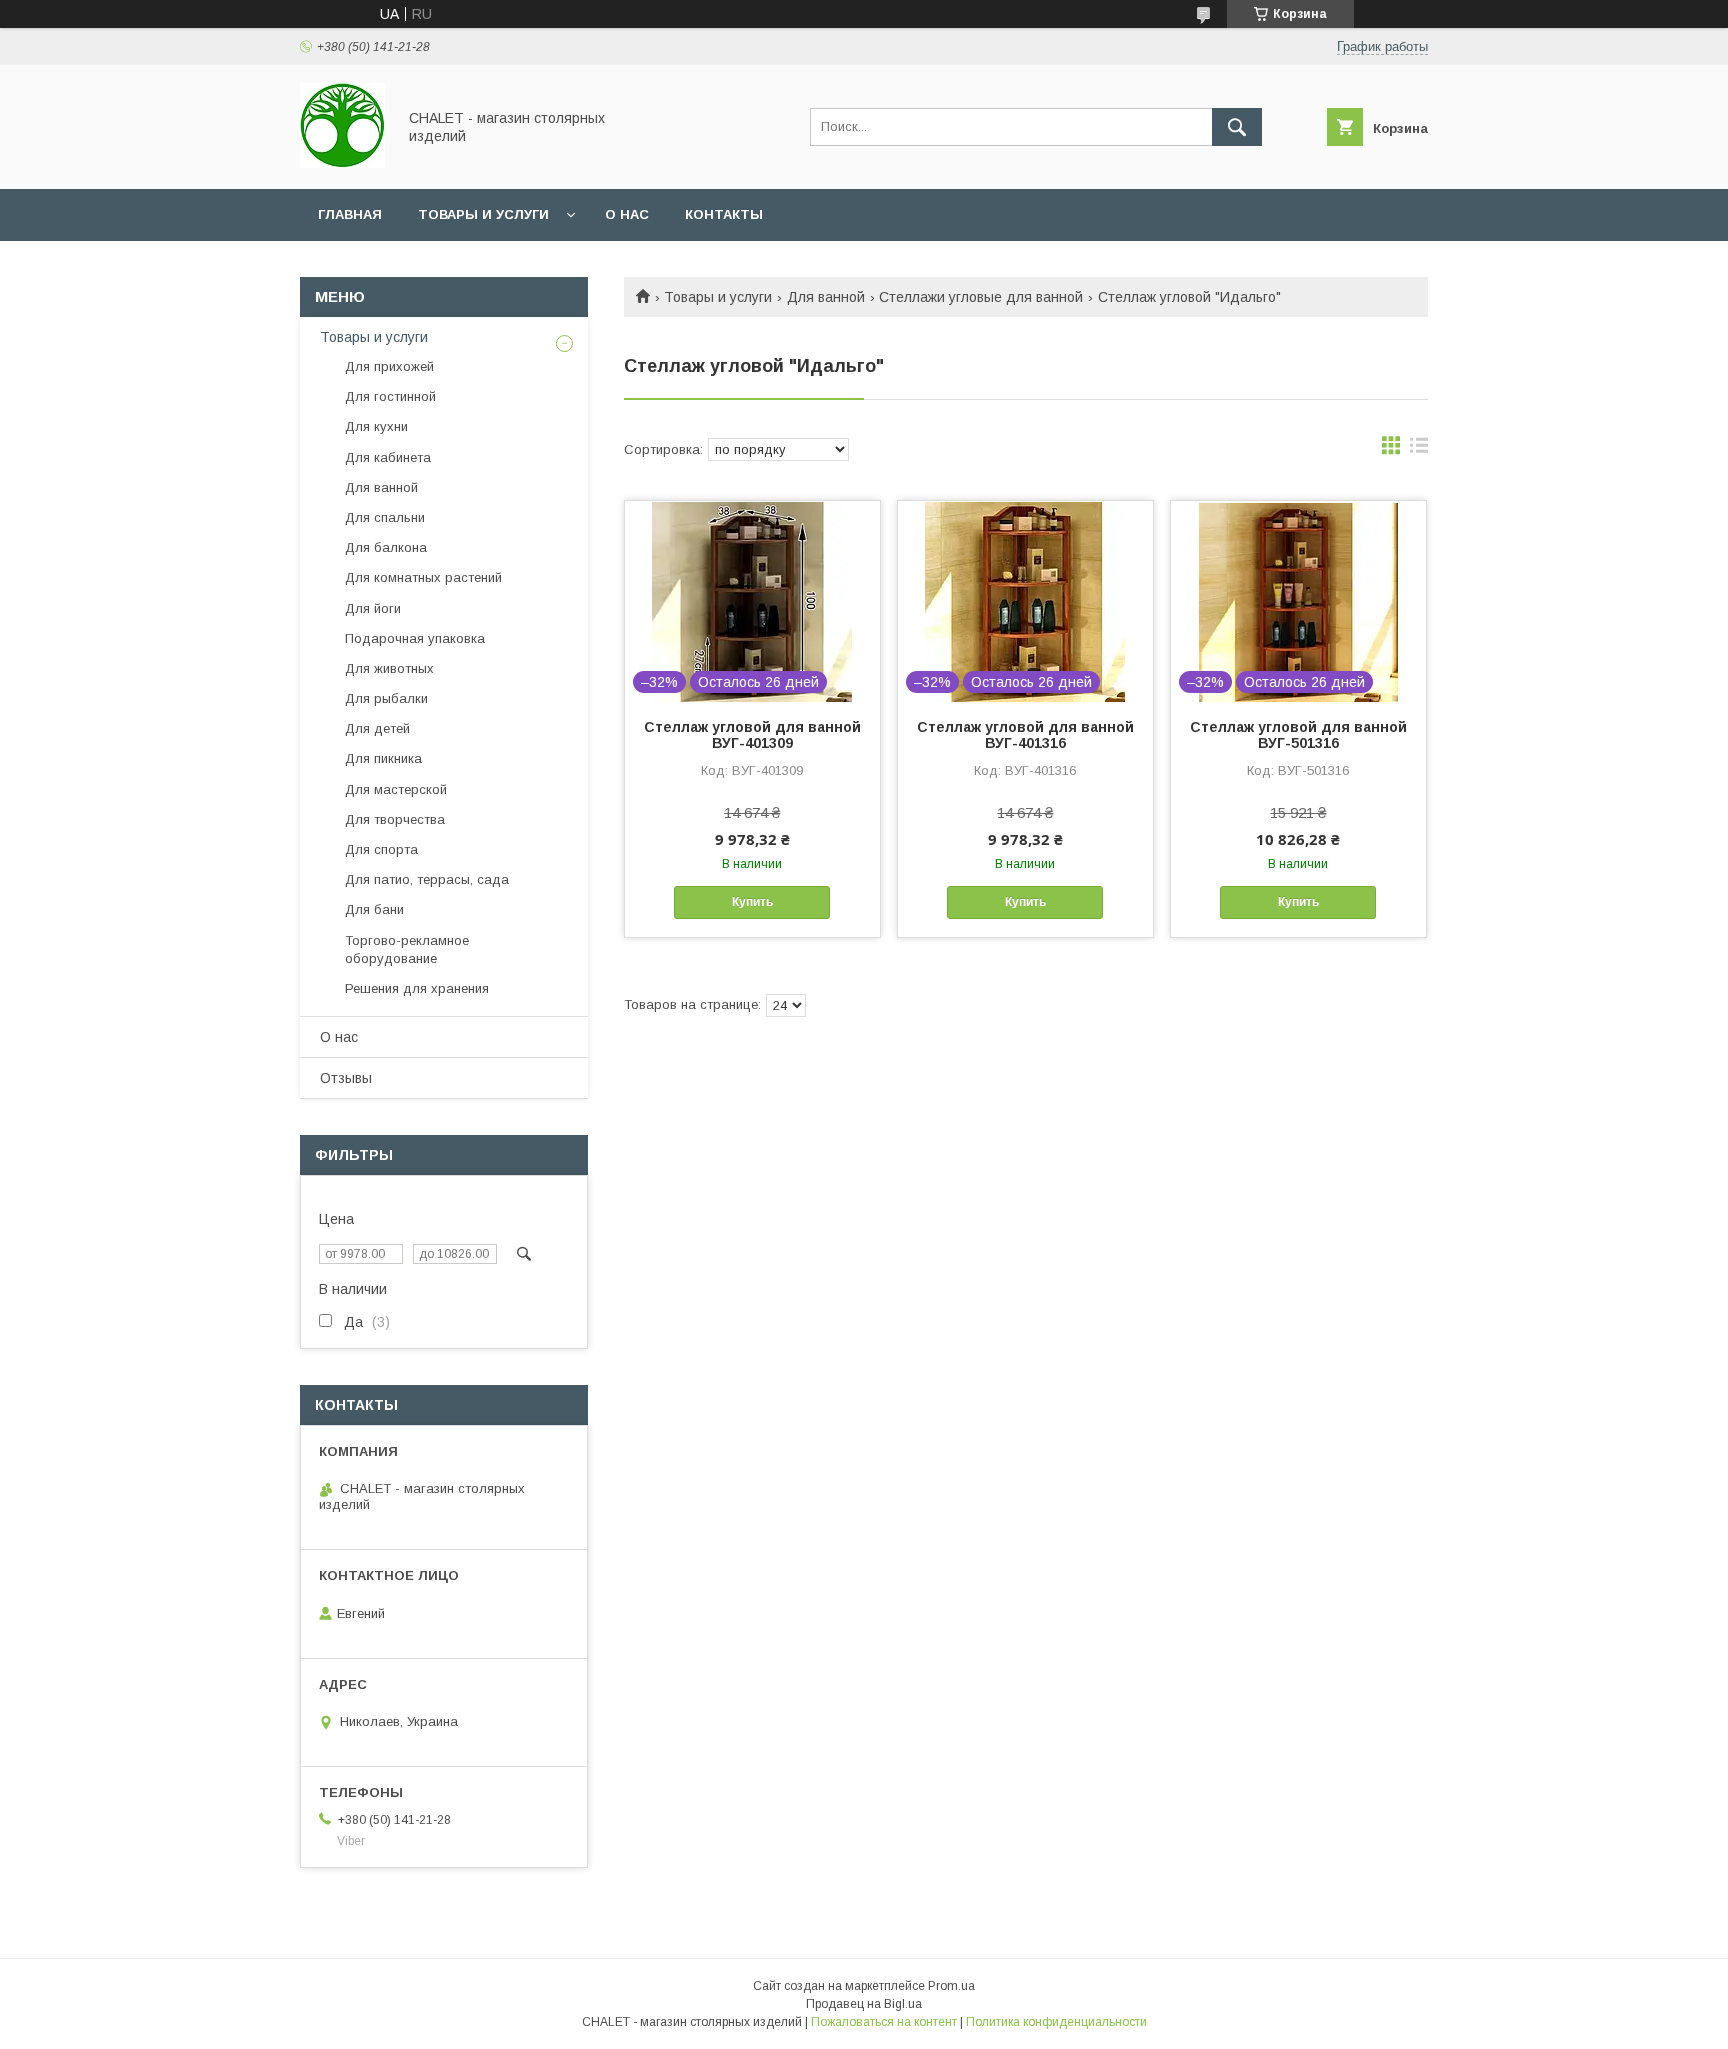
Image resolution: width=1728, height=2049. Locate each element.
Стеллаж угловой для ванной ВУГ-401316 (1025, 735)
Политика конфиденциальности (1056, 2022)
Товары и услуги (483, 214)
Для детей (377, 728)
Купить (752, 902)
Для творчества (395, 819)
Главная (350, 214)
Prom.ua (951, 1986)
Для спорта (381, 849)
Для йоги (373, 608)
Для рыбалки (386, 698)
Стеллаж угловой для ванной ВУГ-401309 (752, 735)
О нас (627, 214)
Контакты (724, 214)
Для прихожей (389, 366)
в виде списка (1419, 450)
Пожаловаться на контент (884, 2022)
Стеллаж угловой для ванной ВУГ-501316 (1298, 735)
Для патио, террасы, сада (427, 879)
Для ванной (826, 297)
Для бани (374, 909)
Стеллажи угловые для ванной (981, 297)
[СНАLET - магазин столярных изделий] (342, 163)
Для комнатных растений (423, 577)
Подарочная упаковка (415, 638)
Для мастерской (396, 789)
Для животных (389, 668)
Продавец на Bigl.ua (864, 2004)
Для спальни (385, 517)
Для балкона (386, 547)
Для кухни (376, 426)
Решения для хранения (417, 988)
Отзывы (346, 1078)
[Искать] (1237, 127)
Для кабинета (388, 457)
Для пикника (383, 758)
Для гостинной (390, 396)
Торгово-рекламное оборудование (407, 949)
